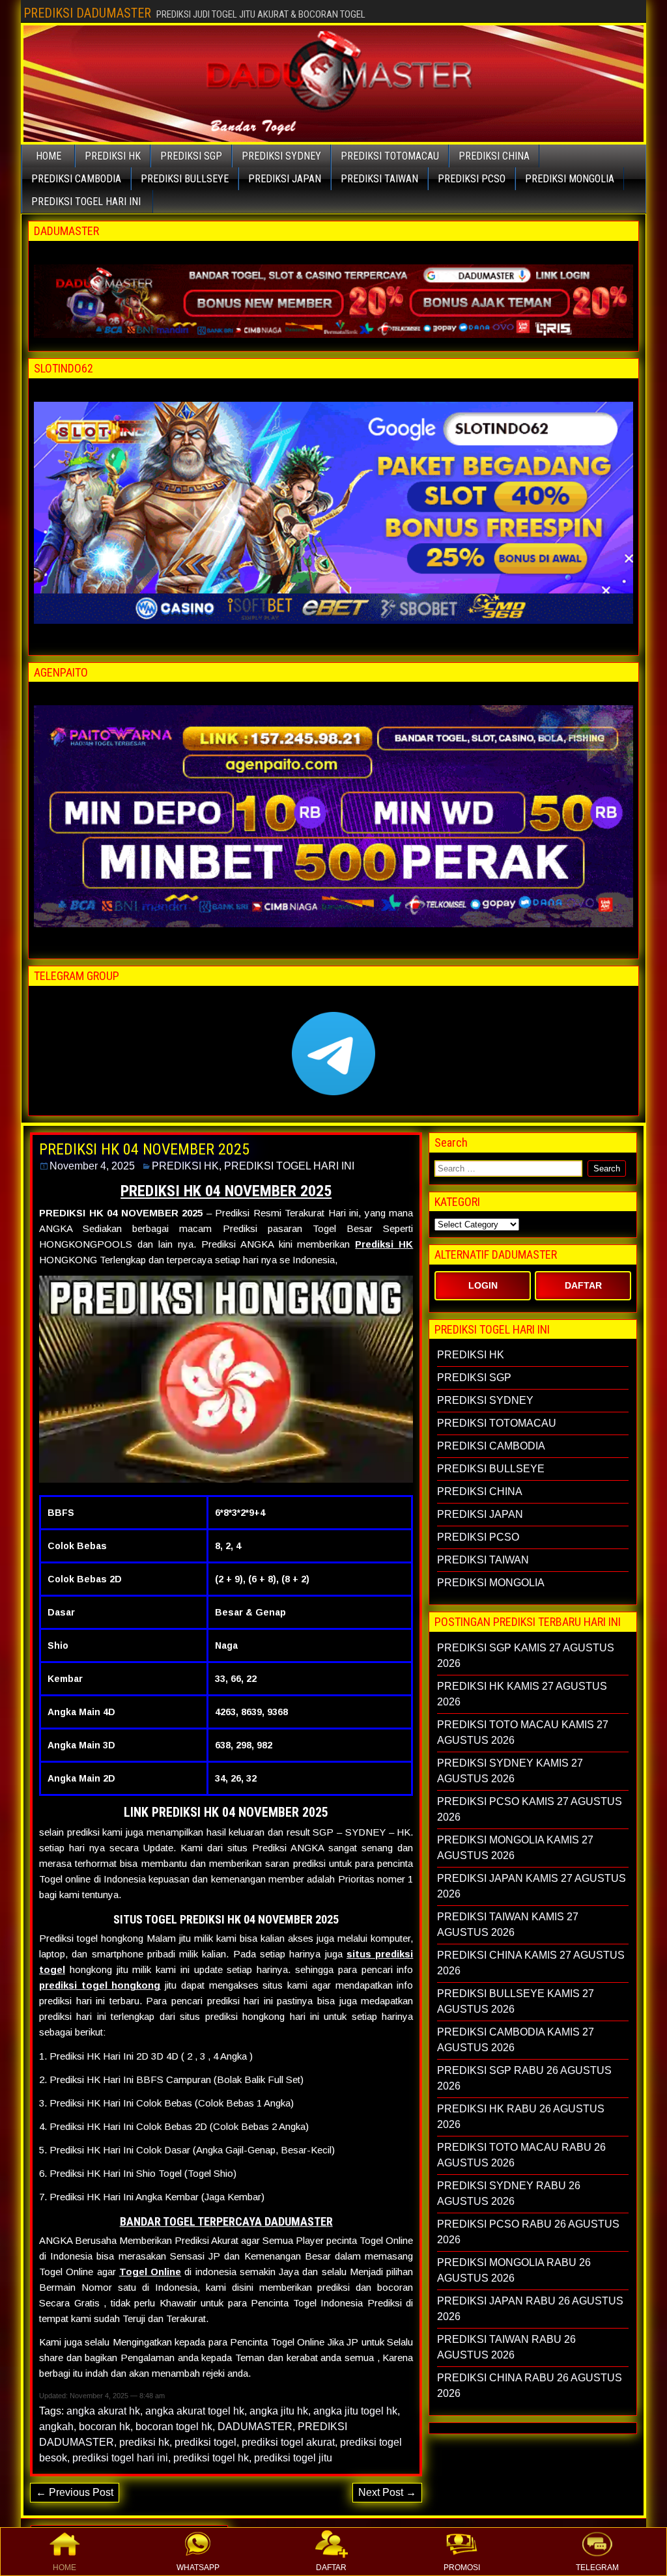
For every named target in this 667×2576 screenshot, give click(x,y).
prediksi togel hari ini (120, 2458)
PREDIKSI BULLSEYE (185, 179)
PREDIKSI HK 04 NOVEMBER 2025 (144, 1149)
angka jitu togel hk (355, 2411)
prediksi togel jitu (293, 2458)
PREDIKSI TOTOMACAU (390, 156)
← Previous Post (75, 2492)
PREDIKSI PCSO (472, 179)
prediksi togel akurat (288, 2442)
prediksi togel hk (211, 2458)
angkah (56, 2427)
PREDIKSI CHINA (494, 156)
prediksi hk (144, 2442)
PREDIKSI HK (113, 156)
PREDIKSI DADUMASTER (87, 13)
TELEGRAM (597, 2568)
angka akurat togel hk (195, 2411)
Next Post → (387, 2492)
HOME (64, 2568)
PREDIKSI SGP (191, 156)
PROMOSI (462, 2568)
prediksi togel (206, 2442)
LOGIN (483, 1285)
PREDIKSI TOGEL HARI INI (86, 202)
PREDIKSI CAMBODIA (76, 179)
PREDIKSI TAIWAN (379, 179)
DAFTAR (331, 2568)
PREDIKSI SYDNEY (281, 156)
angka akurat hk (103, 2411)
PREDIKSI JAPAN (285, 179)
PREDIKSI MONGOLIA (570, 179)
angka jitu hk (279, 2411)
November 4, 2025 (92, 1166)
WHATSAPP (198, 2568)
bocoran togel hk (174, 2427)
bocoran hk (105, 2427)
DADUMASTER (255, 2427)
